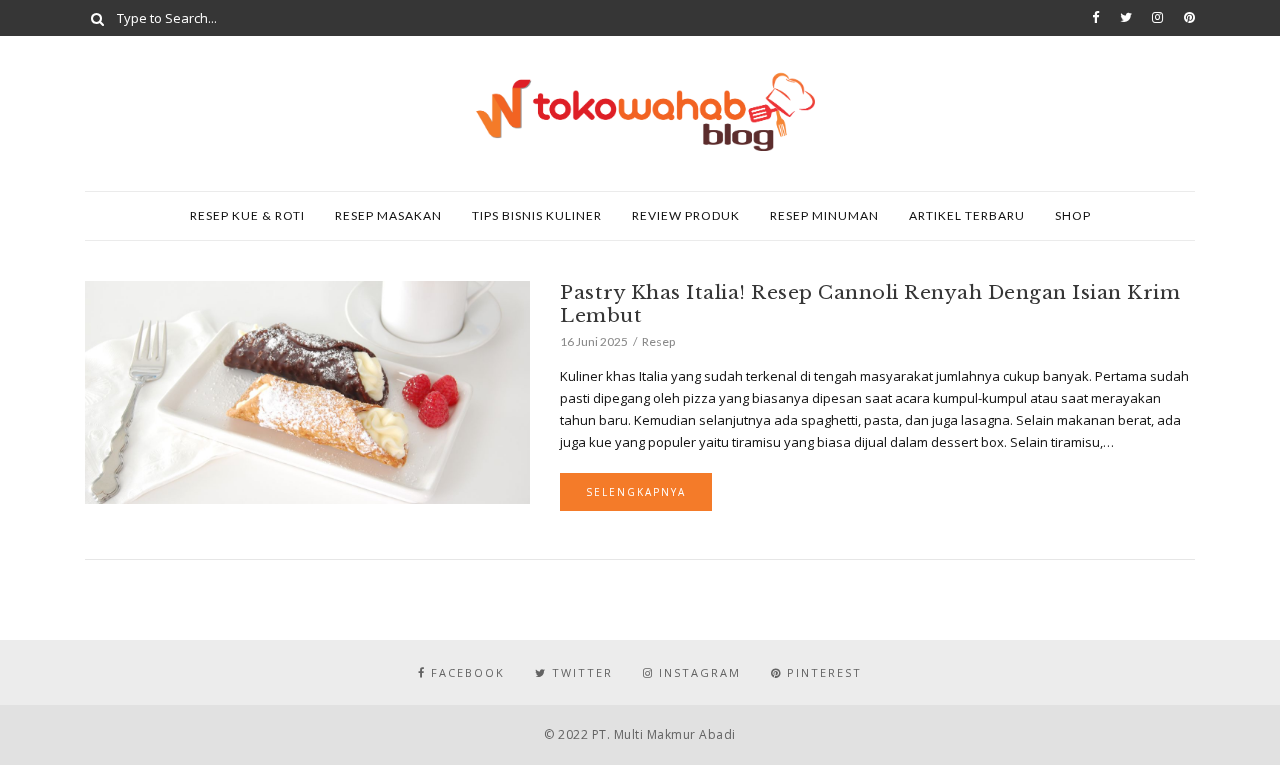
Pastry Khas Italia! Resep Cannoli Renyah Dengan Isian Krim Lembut (870, 304)
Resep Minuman (824, 215)
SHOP (1073, 215)
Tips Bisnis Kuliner (537, 215)
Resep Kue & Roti (247, 215)
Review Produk (686, 215)
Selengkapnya (636, 492)
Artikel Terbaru (967, 215)
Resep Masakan (388, 215)
